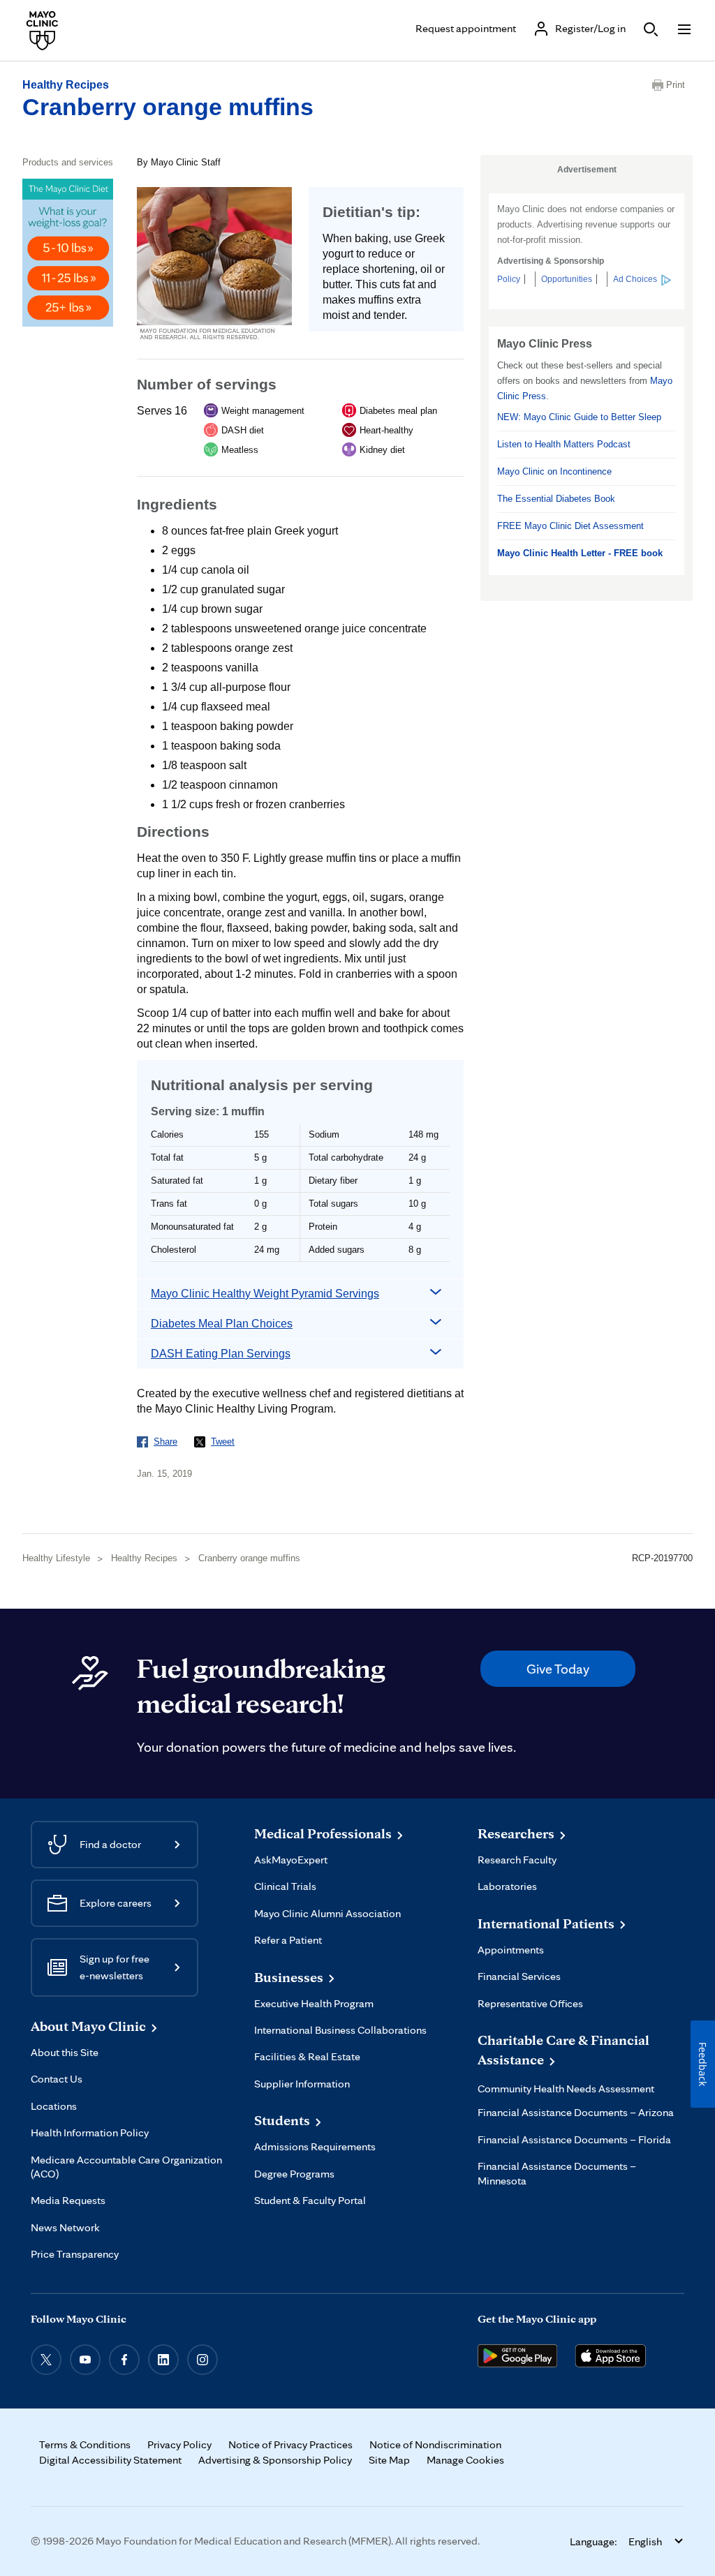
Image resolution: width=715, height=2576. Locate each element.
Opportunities (567, 279)
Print (676, 85)
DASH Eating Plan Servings (221, 1354)
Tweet (223, 1442)
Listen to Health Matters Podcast (564, 444)
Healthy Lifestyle (56, 1558)
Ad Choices (635, 279)
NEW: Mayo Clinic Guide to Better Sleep (579, 417)
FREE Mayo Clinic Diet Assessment (570, 526)
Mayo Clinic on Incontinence (554, 471)
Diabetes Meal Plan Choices (222, 1324)
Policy (509, 279)
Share (165, 1442)
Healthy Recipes (66, 85)
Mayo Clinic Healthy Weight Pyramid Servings (265, 1294)
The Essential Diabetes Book (556, 499)
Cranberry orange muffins (168, 107)
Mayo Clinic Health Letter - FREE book (580, 553)
